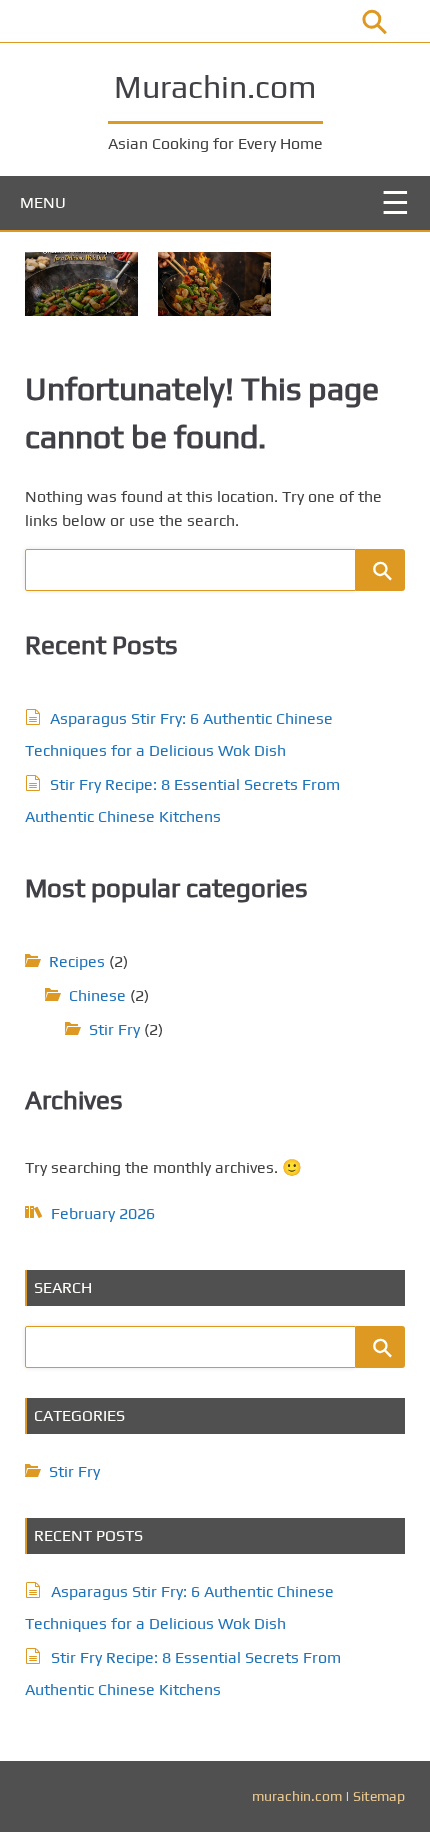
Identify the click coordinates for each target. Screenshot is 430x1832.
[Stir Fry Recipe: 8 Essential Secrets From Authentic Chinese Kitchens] (214, 284)
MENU (43, 202)
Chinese (97, 995)
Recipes (77, 961)
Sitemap (379, 1796)
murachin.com (297, 1796)
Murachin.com (215, 86)
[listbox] (215, 274)
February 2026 (103, 1213)
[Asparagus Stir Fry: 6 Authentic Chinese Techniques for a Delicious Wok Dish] (81, 284)
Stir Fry (114, 1029)
